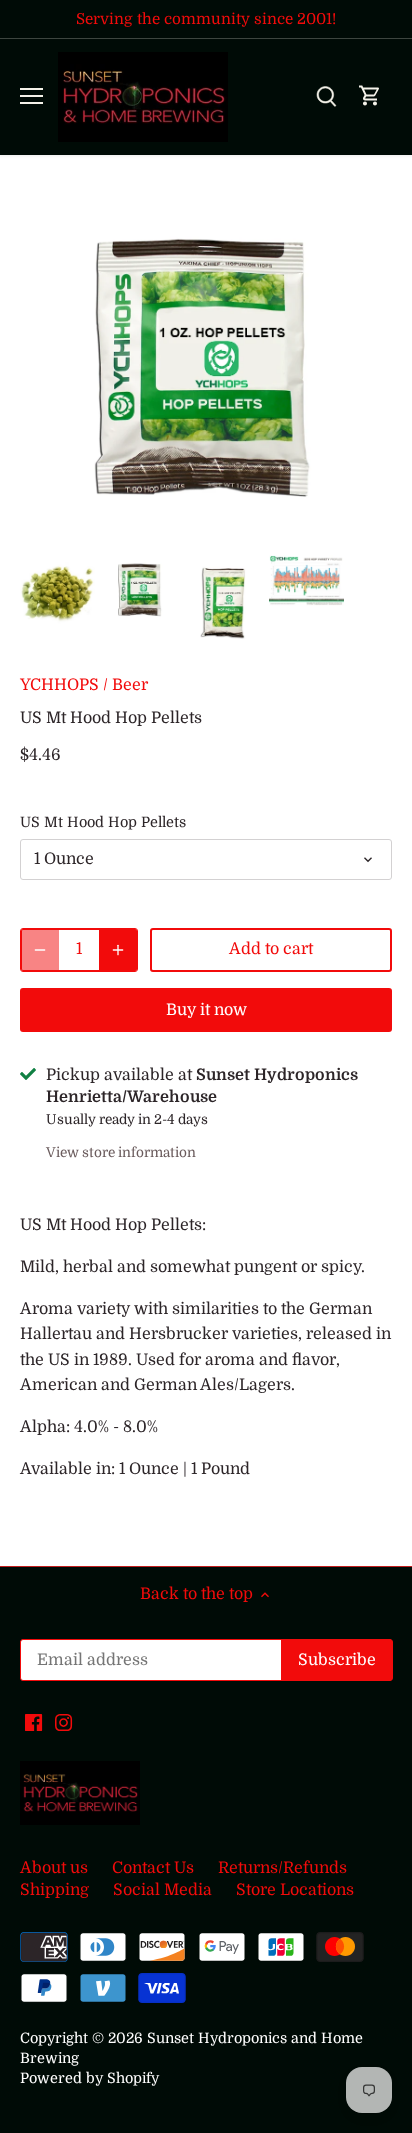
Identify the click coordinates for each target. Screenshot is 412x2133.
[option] (57, 592)
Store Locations (295, 1890)
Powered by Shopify (89, 2078)
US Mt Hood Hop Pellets (103, 822)
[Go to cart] (370, 96)
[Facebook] (33, 1722)
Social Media (162, 1890)
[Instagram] (63, 1722)
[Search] (326, 96)
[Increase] (118, 950)
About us (54, 1868)
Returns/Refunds (282, 1868)
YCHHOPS (59, 685)
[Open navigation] (31, 96)
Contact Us (153, 1868)
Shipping (54, 1890)
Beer (130, 685)
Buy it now (206, 1010)
